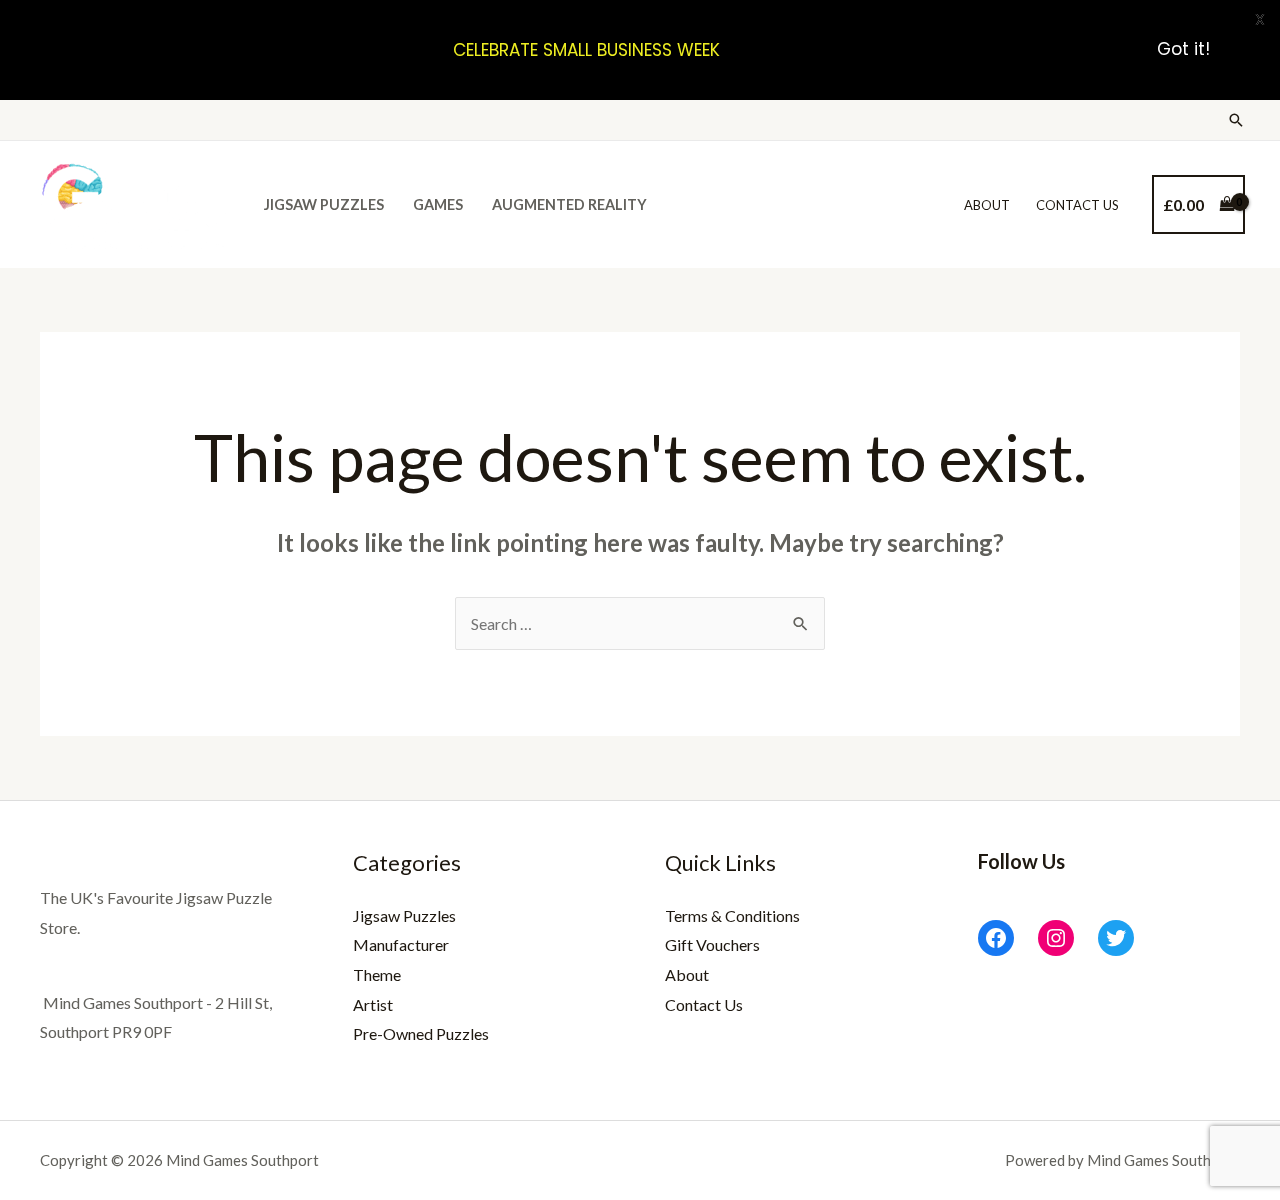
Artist (373, 1004)
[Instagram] (1056, 938)
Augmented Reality (569, 204)
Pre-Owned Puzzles (421, 1033)
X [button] (1260, 19)
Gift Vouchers (712, 944)
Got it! (1183, 50)
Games (438, 204)
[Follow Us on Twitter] (1116, 938)
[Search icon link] (1236, 120)
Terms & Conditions (732, 915)
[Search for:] (640, 623)
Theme (377, 974)
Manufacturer (401, 944)
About (987, 205)
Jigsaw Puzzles (324, 204)
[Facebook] (996, 938)
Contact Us (1077, 205)
